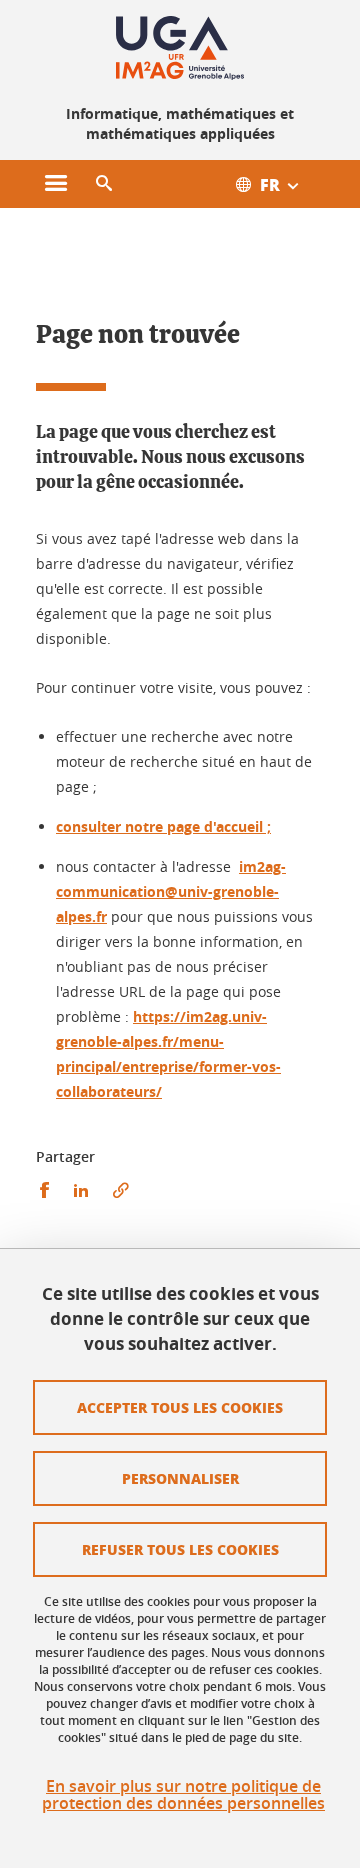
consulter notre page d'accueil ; (163, 826)
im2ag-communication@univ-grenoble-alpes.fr (171, 891)
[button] (104, 184)
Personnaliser (180, 1478)
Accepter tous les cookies (180, 1407)
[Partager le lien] (121, 1190)
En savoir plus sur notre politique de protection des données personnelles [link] (183, 1795)
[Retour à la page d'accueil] (180, 48)
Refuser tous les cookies (180, 1549)
